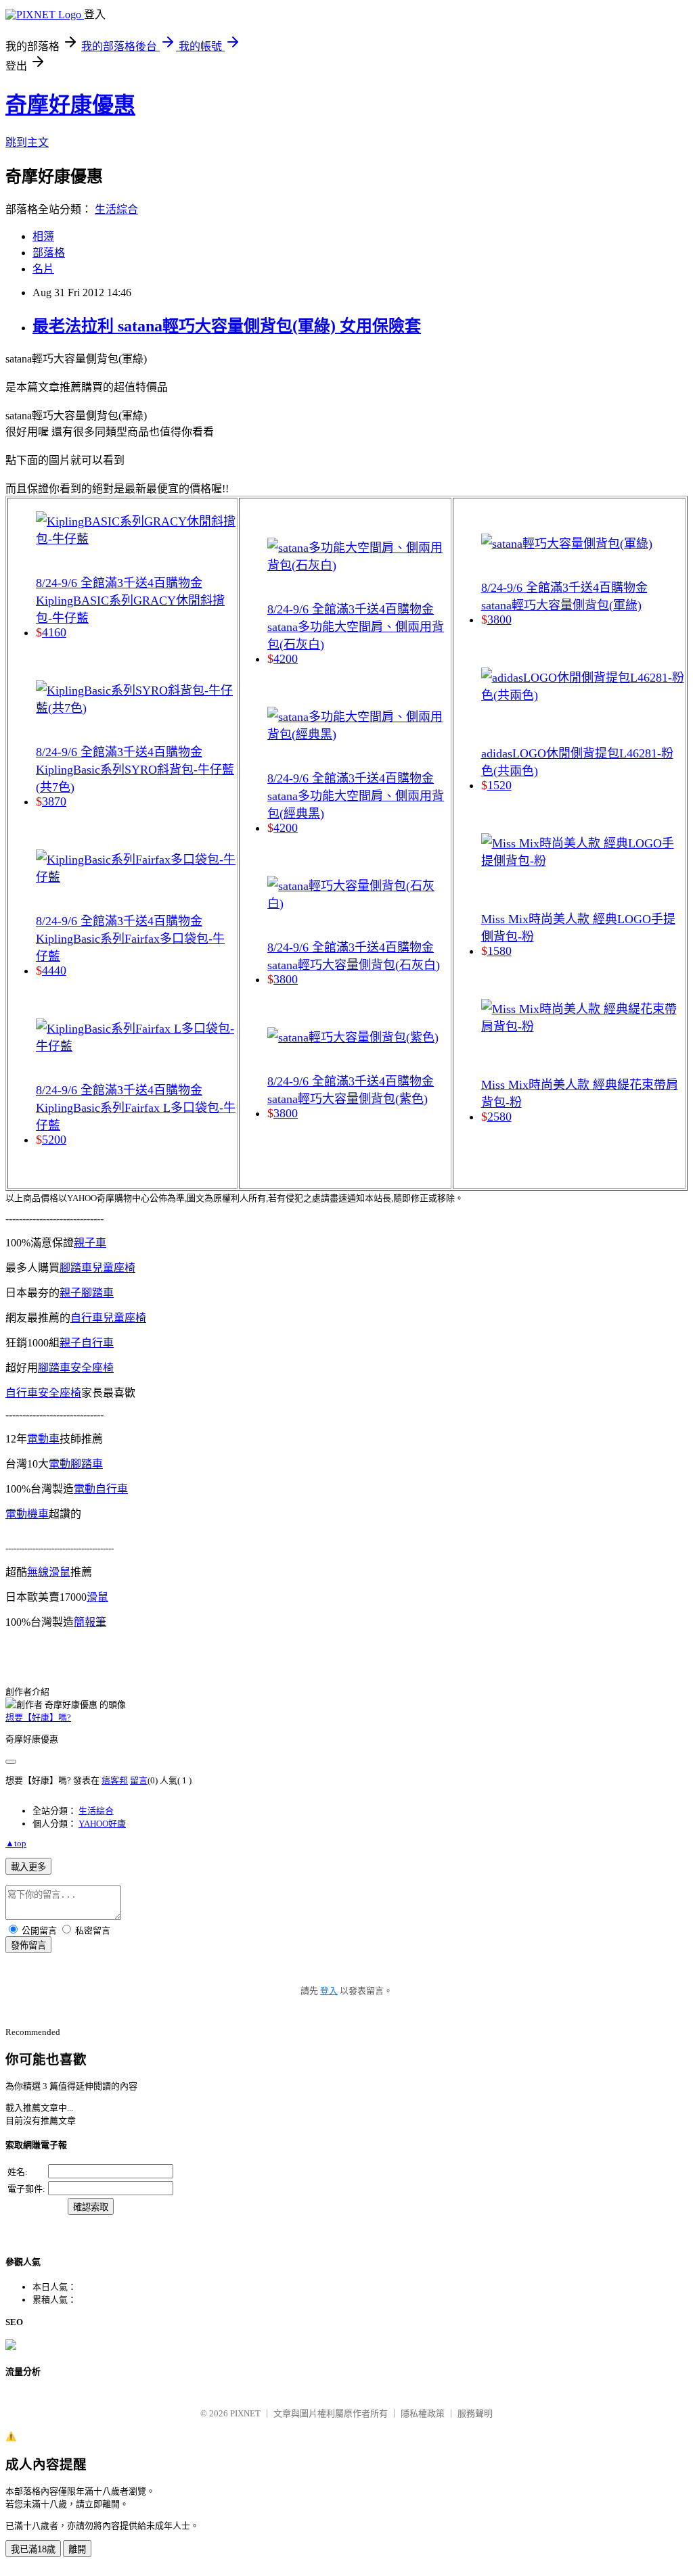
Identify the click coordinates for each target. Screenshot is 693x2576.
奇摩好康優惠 (70, 105)
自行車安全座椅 (43, 1393)
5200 (54, 1140)
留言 (139, 1780)
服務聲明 (475, 2413)
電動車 (43, 1439)
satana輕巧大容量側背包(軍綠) (561, 605)
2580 (499, 1117)
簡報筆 (90, 1622)
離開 (77, 2549)
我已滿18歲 (33, 2549)
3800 (286, 979)
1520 (499, 785)
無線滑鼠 (49, 1572)
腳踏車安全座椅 (76, 1368)
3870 (54, 801)
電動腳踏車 (76, 1464)
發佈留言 (28, 1945)
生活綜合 (116, 209)
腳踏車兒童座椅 (97, 1268)
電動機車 (27, 1514)
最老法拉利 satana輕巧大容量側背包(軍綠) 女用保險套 (227, 326)
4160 (54, 632)
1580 (499, 951)
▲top (16, 1843)
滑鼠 (97, 1597)
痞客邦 (115, 1780)
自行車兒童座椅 (108, 1318)
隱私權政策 (423, 2413)
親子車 (90, 1243)
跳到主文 (27, 142)
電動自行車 (101, 1489)
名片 (43, 269)
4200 (286, 659)
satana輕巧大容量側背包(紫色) (348, 1099)
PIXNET (245, 2413)
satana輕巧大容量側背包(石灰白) (354, 965)
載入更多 (28, 1867)
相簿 (43, 236)
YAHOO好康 (102, 1824)
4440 (54, 970)
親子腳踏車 (87, 1293)
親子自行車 (87, 1343)
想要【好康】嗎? (38, 1717)
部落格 (49, 253)
